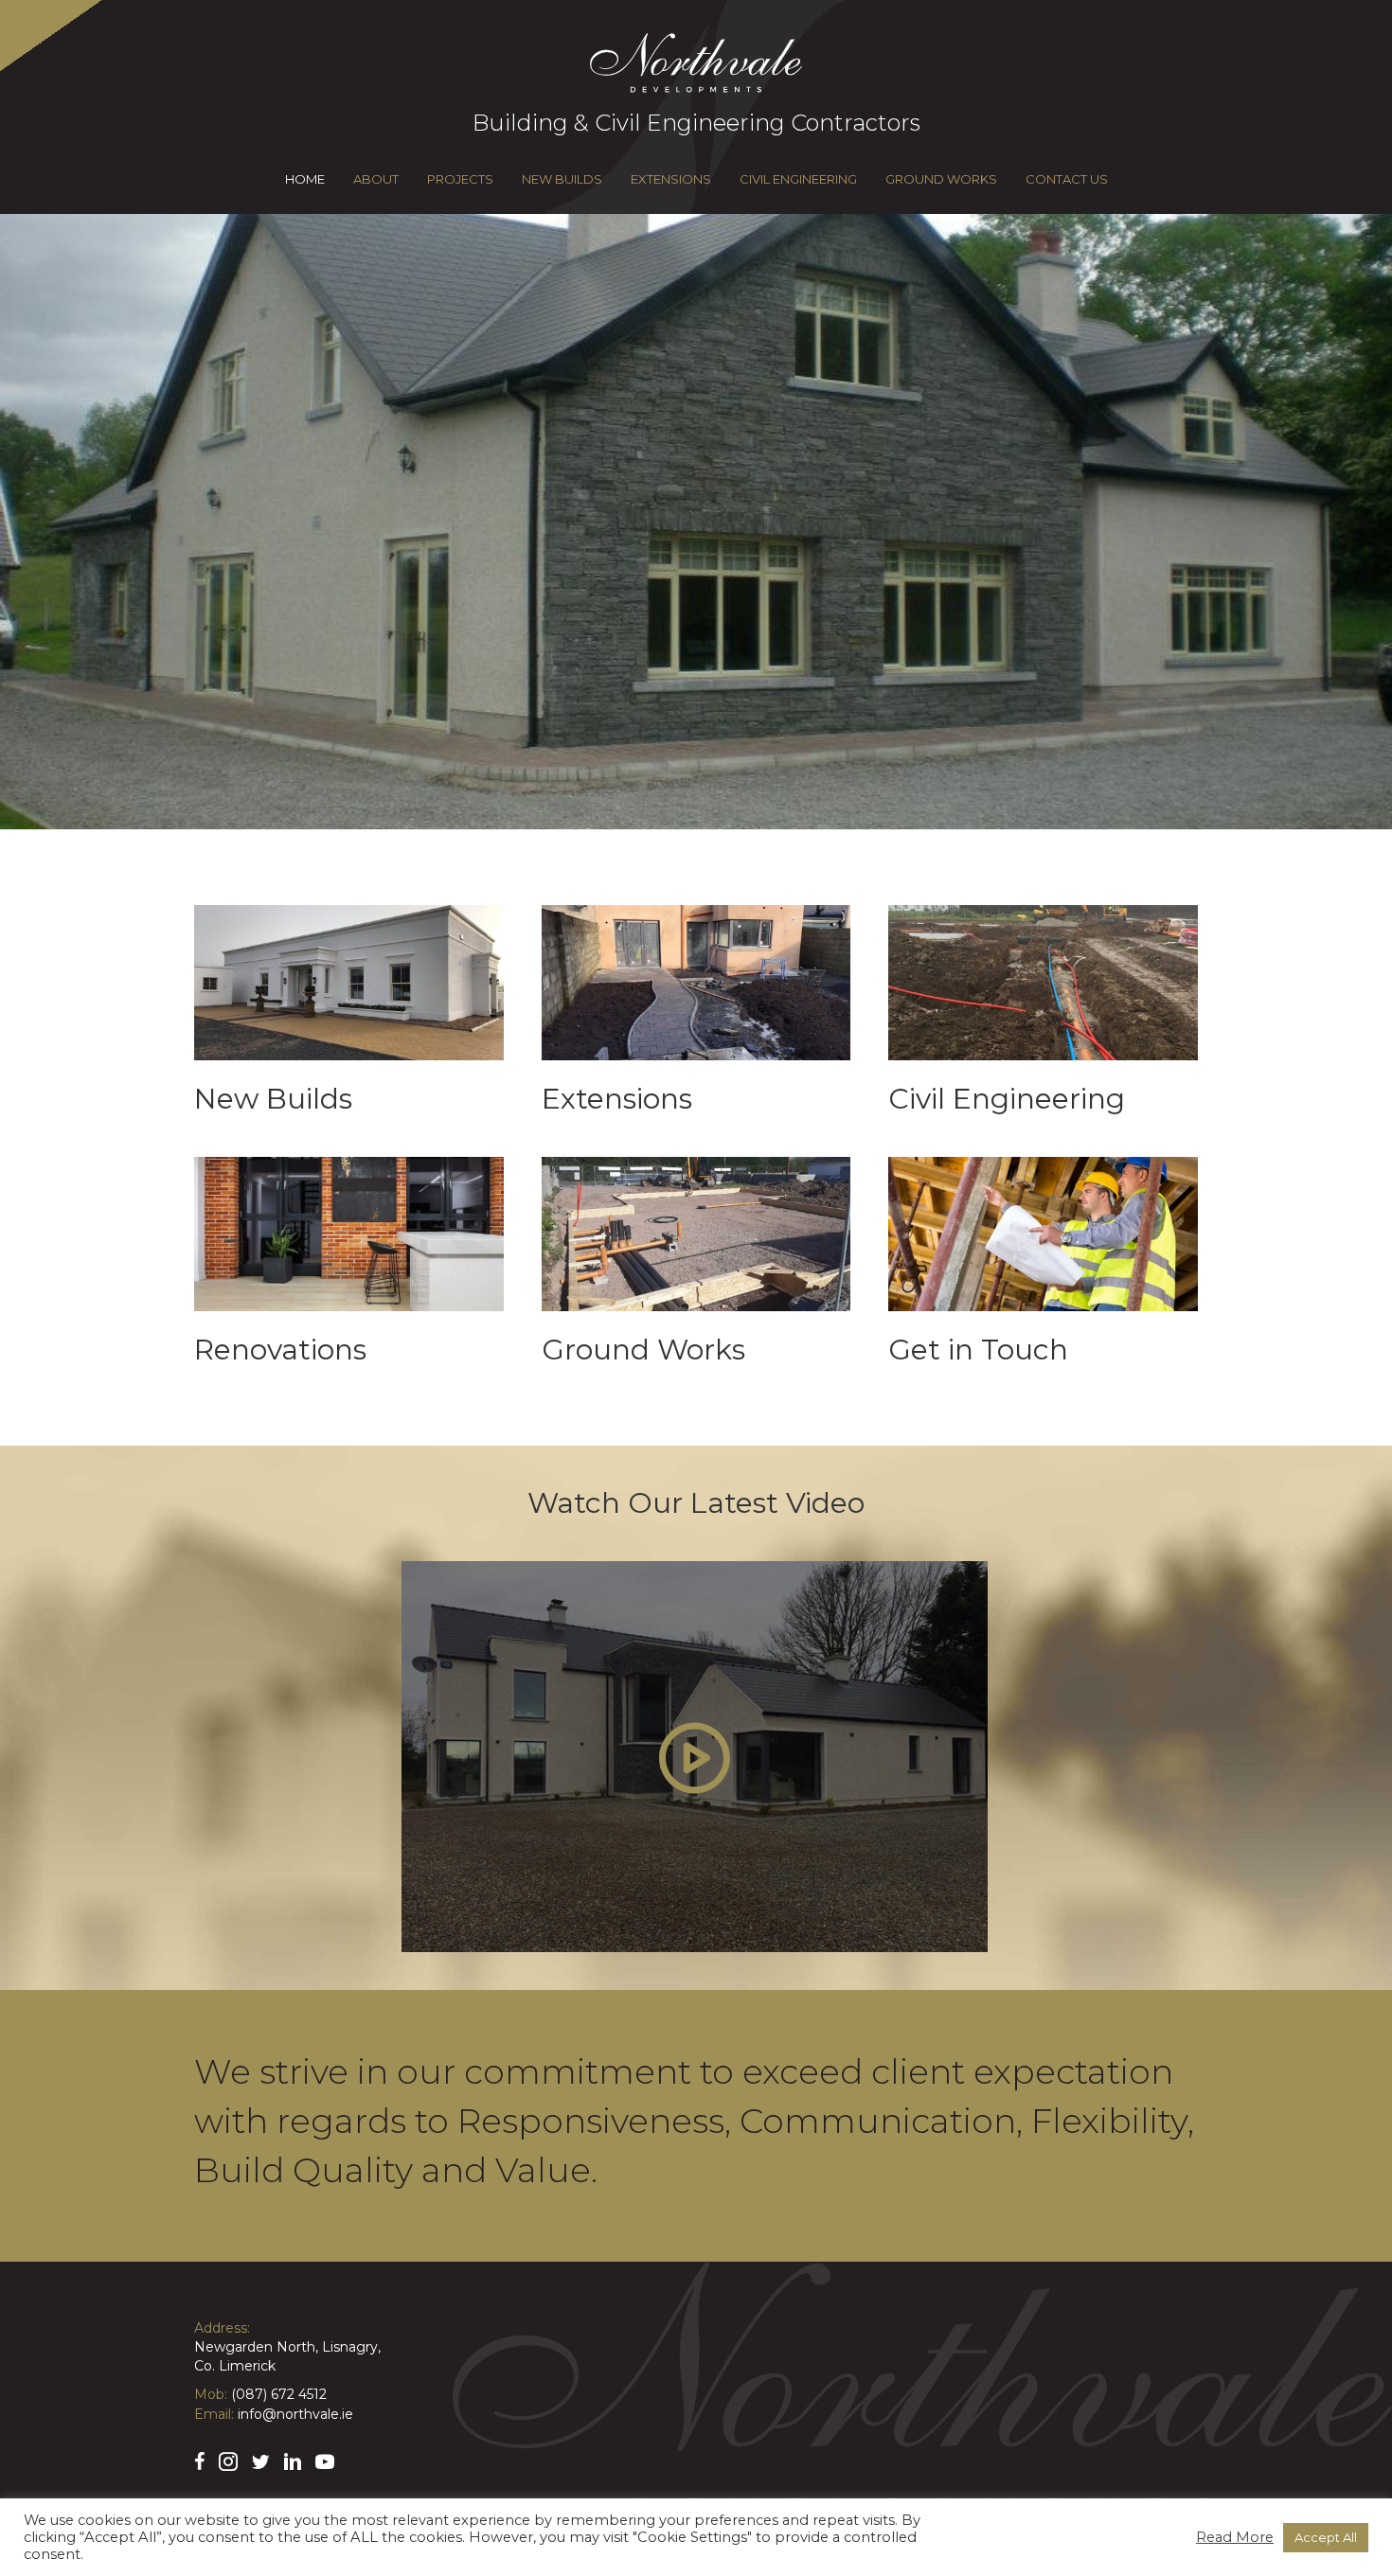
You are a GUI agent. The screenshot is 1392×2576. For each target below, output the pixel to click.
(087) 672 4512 (279, 2394)
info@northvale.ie (295, 2414)
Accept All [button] (1326, 2537)
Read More (1235, 2537)
